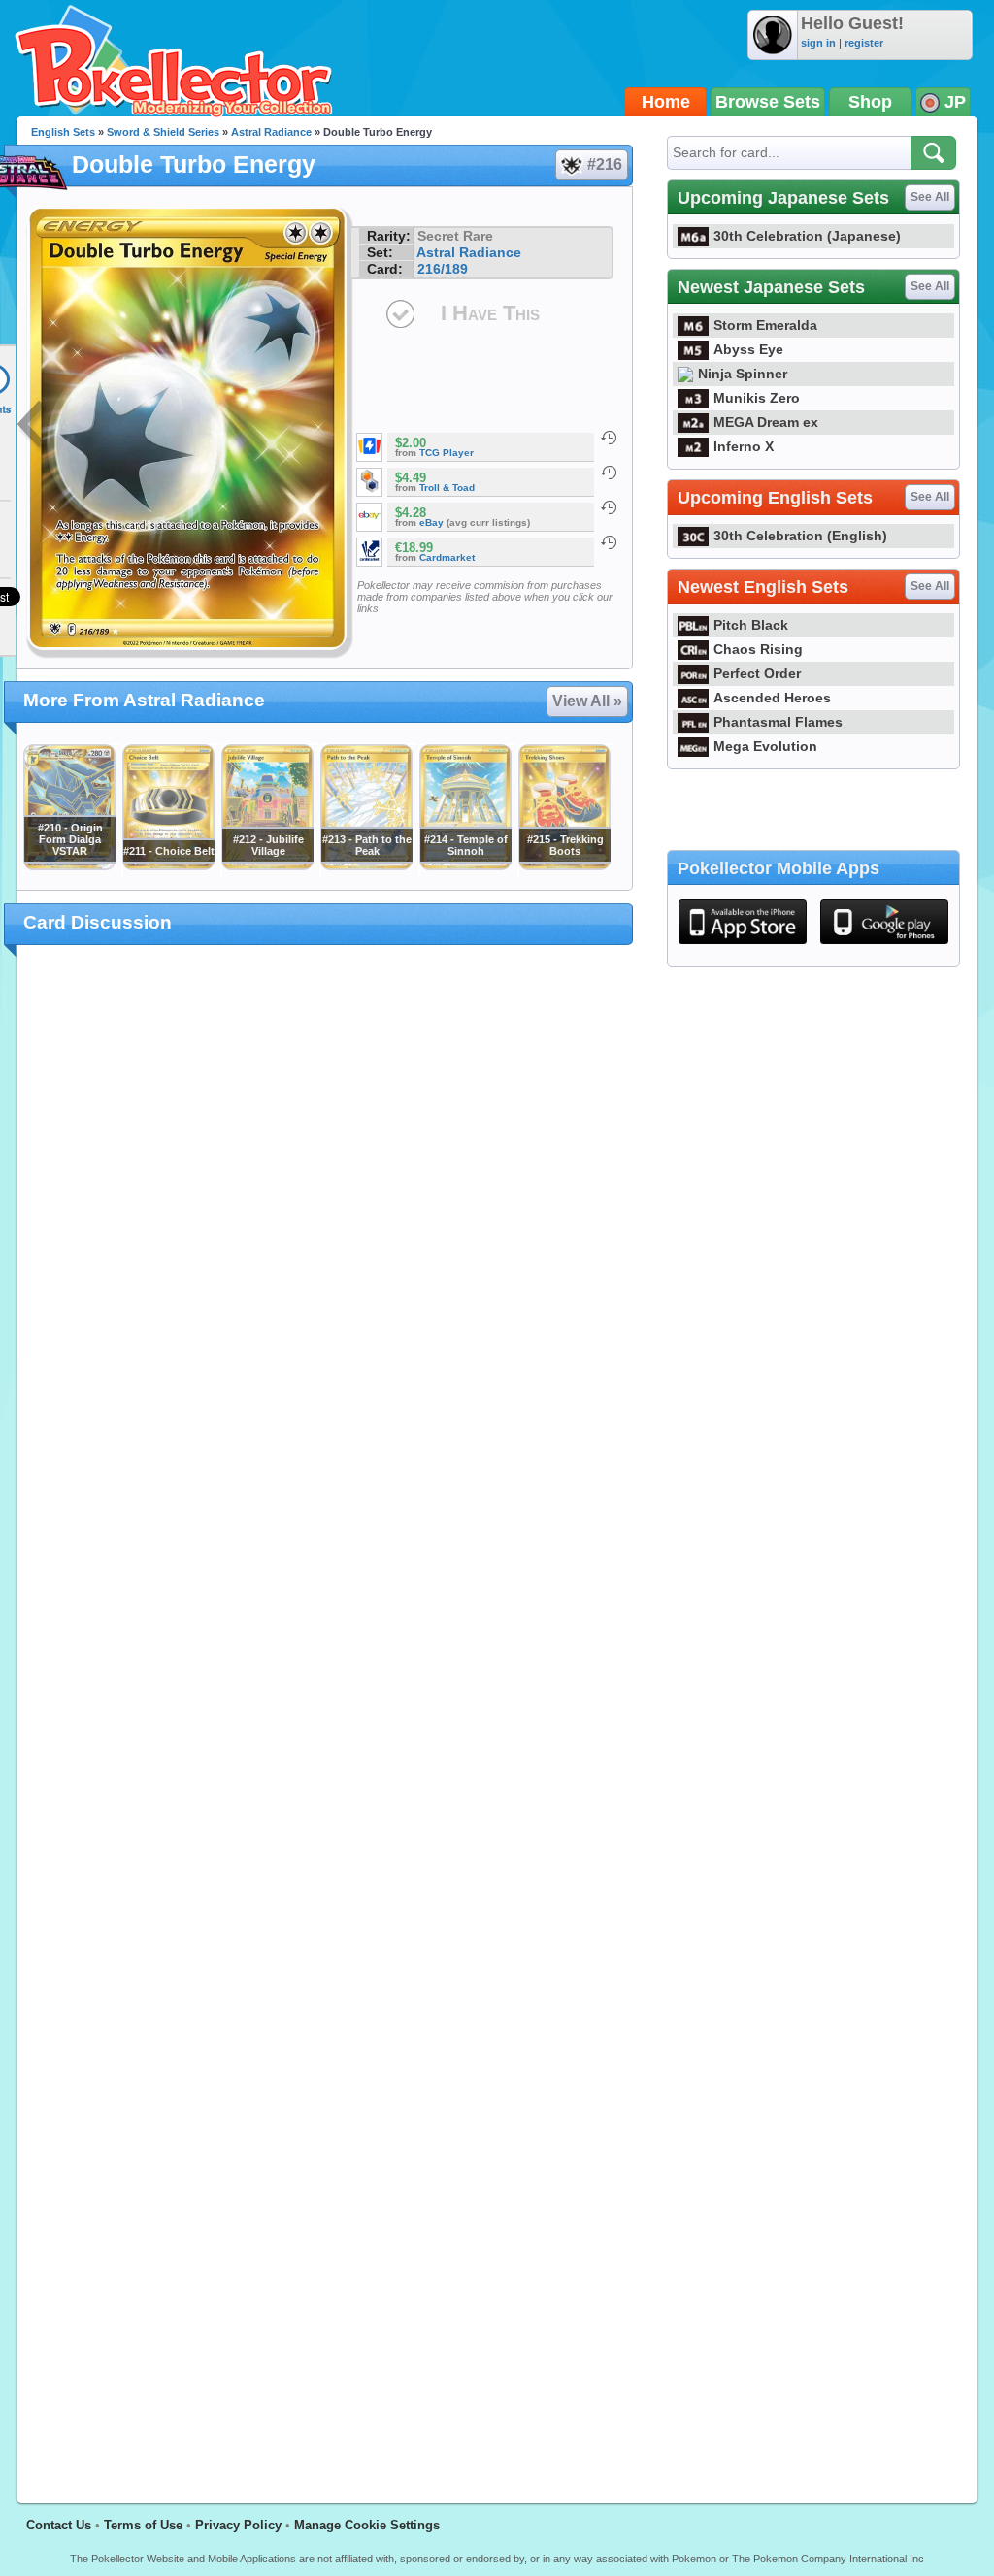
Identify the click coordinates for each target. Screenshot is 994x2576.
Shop (870, 102)
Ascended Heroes (772, 698)
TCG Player (447, 453)
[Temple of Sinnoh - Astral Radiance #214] (465, 865)
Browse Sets (768, 102)
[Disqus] (325, 1712)
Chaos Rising (758, 649)
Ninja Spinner (743, 374)
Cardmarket (447, 557)
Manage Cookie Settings (367, 2525)
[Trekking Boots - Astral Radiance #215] (564, 865)
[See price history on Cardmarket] (609, 542)
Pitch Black (751, 625)
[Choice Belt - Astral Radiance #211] (168, 865)
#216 (605, 164)
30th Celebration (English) (800, 536)
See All (930, 197)
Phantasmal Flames (778, 722)
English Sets (63, 132)
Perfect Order (757, 673)
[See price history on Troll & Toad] (609, 473)
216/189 (443, 269)
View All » (587, 701)
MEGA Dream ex (766, 422)
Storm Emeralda (765, 325)
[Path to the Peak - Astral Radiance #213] (366, 865)
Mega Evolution (765, 746)
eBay (431, 522)
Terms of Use (143, 2525)
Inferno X (744, 446)
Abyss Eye (748, 349)
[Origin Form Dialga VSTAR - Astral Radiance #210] (69, 865)
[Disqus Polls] (325, 1212)
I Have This (490, 313)
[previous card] (33, 427)
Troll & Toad (447, 488)
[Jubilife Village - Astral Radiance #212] (267, 865)
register (864, 43)
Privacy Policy (238, 2525)
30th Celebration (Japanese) (807, 236)
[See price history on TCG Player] (609, 438)
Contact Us (59, 2525)
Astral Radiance (271, 132)
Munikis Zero (757, 398)
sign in (818, 43)
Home (666, 102)
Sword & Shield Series (163, 132)
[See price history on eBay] (609, 507)
